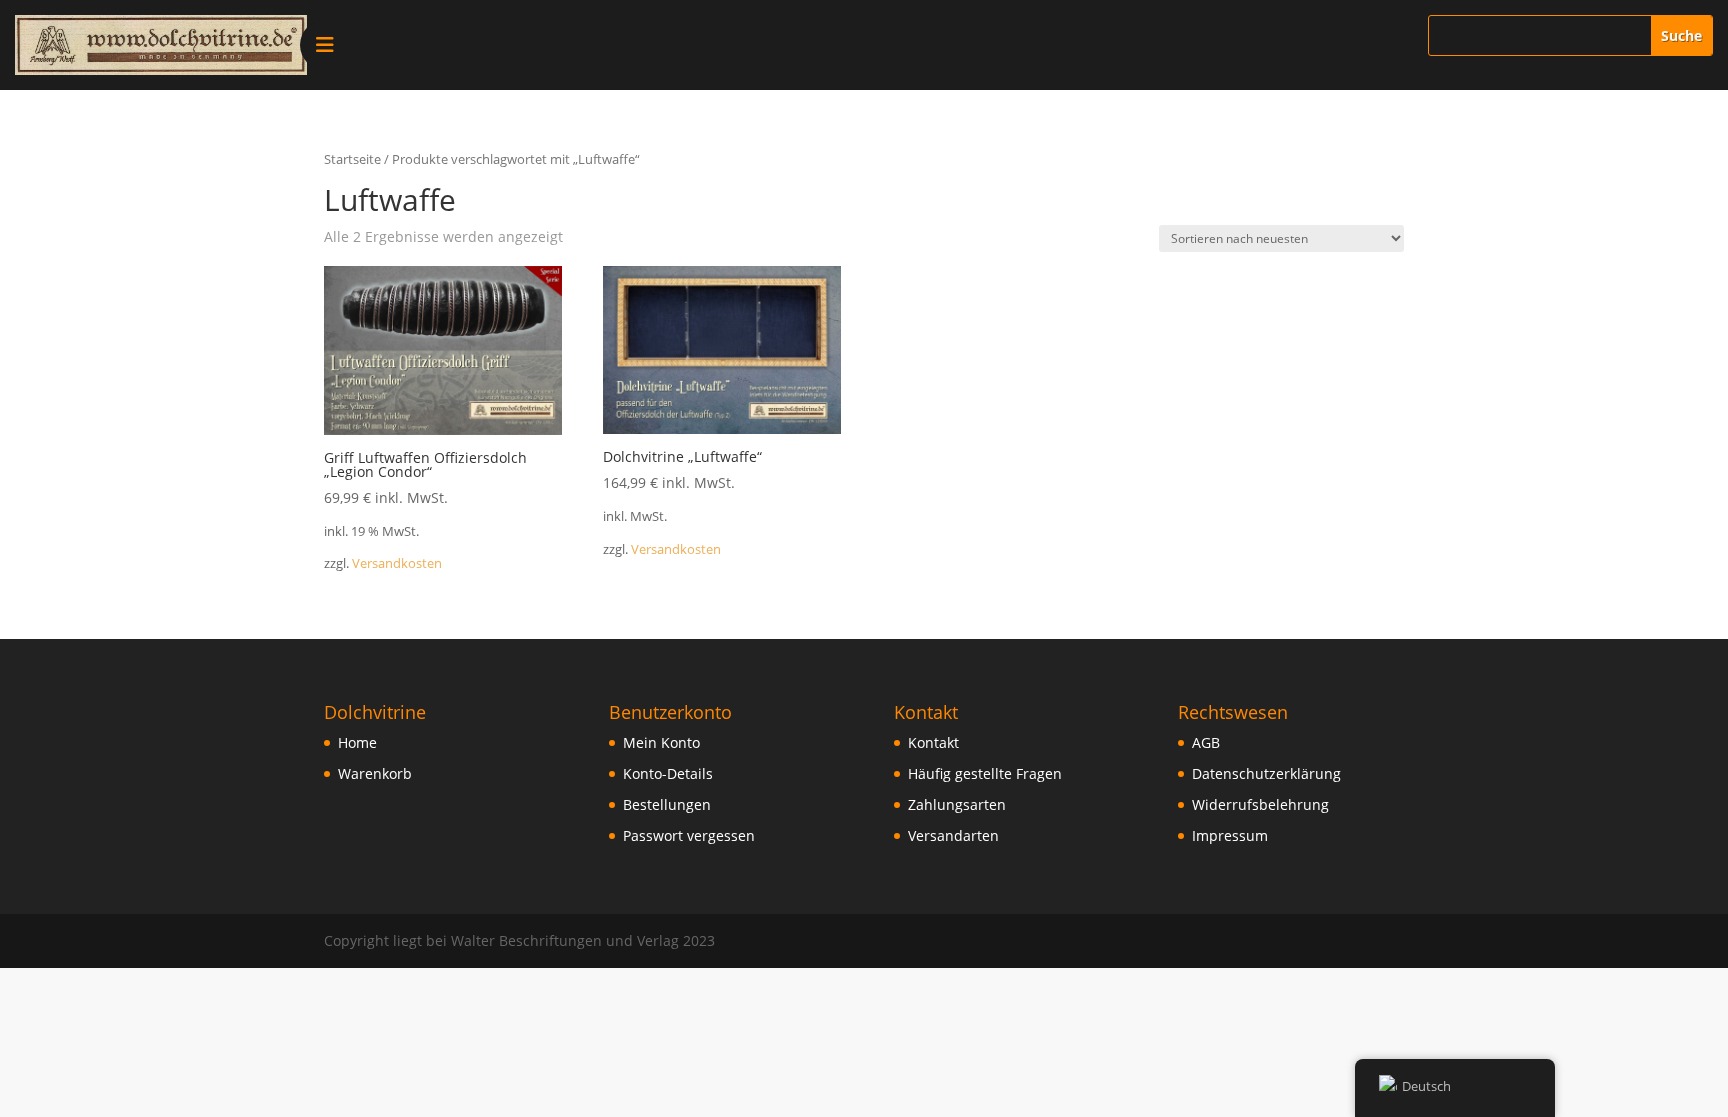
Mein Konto (661, 742)
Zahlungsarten (957, 804)
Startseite (352, 159)
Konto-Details (668, 773)
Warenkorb (375, 773)
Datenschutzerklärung (1266, 773)
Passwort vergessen (689, 835)
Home (357, 742)
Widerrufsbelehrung (1260, 804)
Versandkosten (397, 563)
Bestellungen (667, 804)
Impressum (1230, 835)
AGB (1206, 742)
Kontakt (933, 742)
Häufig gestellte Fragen (985, 773)
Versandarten (953, 835)
